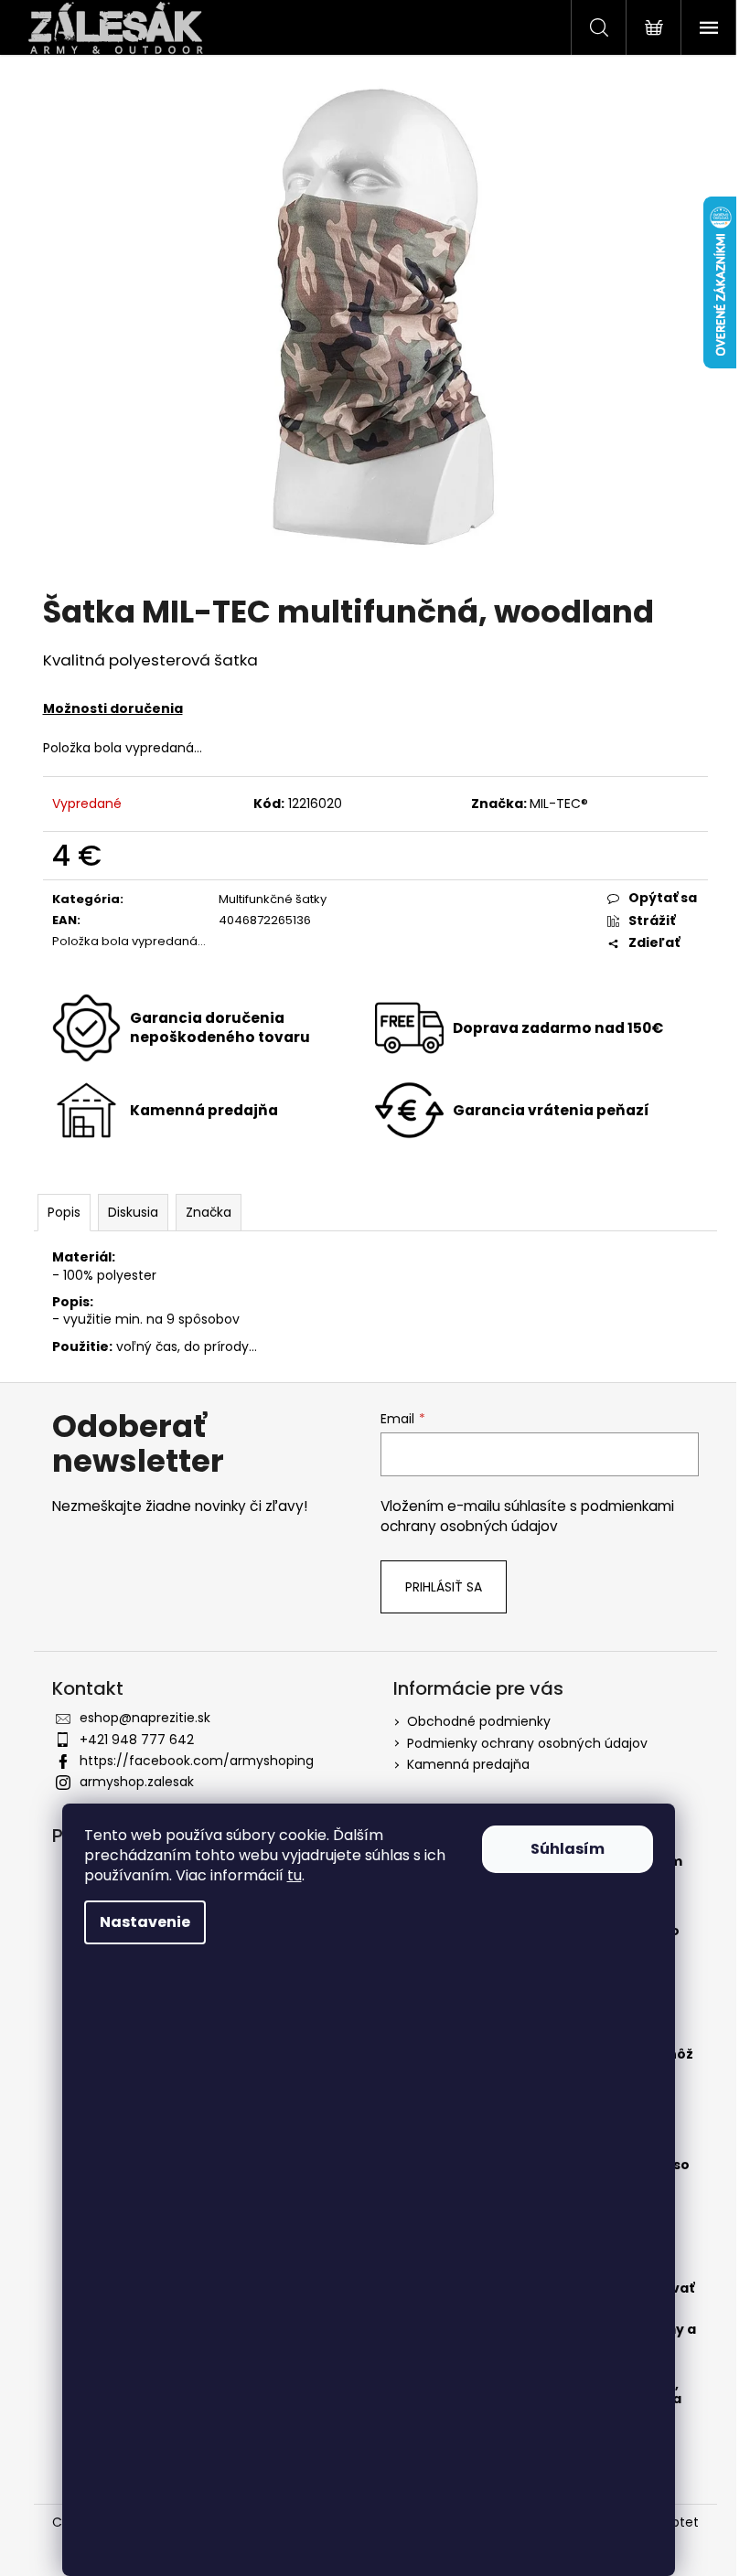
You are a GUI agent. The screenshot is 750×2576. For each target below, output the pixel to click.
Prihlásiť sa (444, 1587)
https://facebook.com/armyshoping (197, 1761)
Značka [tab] (209, 1212)
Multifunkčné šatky (273, 899)
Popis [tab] (64, 1212)
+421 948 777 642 (137, 1740)
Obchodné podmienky (479, 1721)
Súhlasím (568, 1849)
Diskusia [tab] (133, 1212)
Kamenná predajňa (468, 1764)
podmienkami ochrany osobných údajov (527, 1516)
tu (295, 1875)
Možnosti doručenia (113, 708)
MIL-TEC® (559, 804)
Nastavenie (145, 1922)
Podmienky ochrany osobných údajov (527, 1743)
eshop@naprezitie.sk (145, 1718)
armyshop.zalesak (137, 1782)
